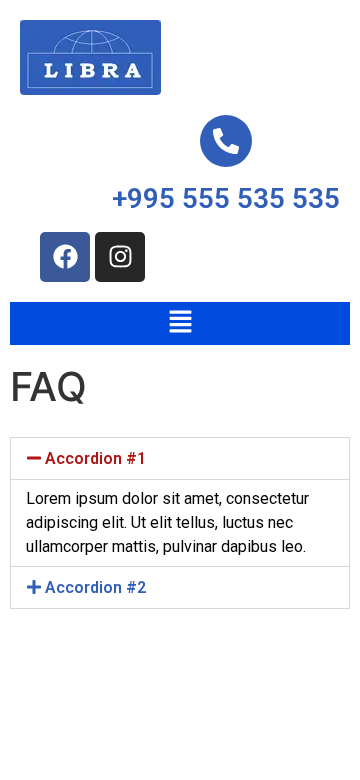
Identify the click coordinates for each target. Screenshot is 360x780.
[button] (180, 323)
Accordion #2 (95, 587)
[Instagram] (120, 257)
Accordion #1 (95, 458)
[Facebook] (65, 257)
